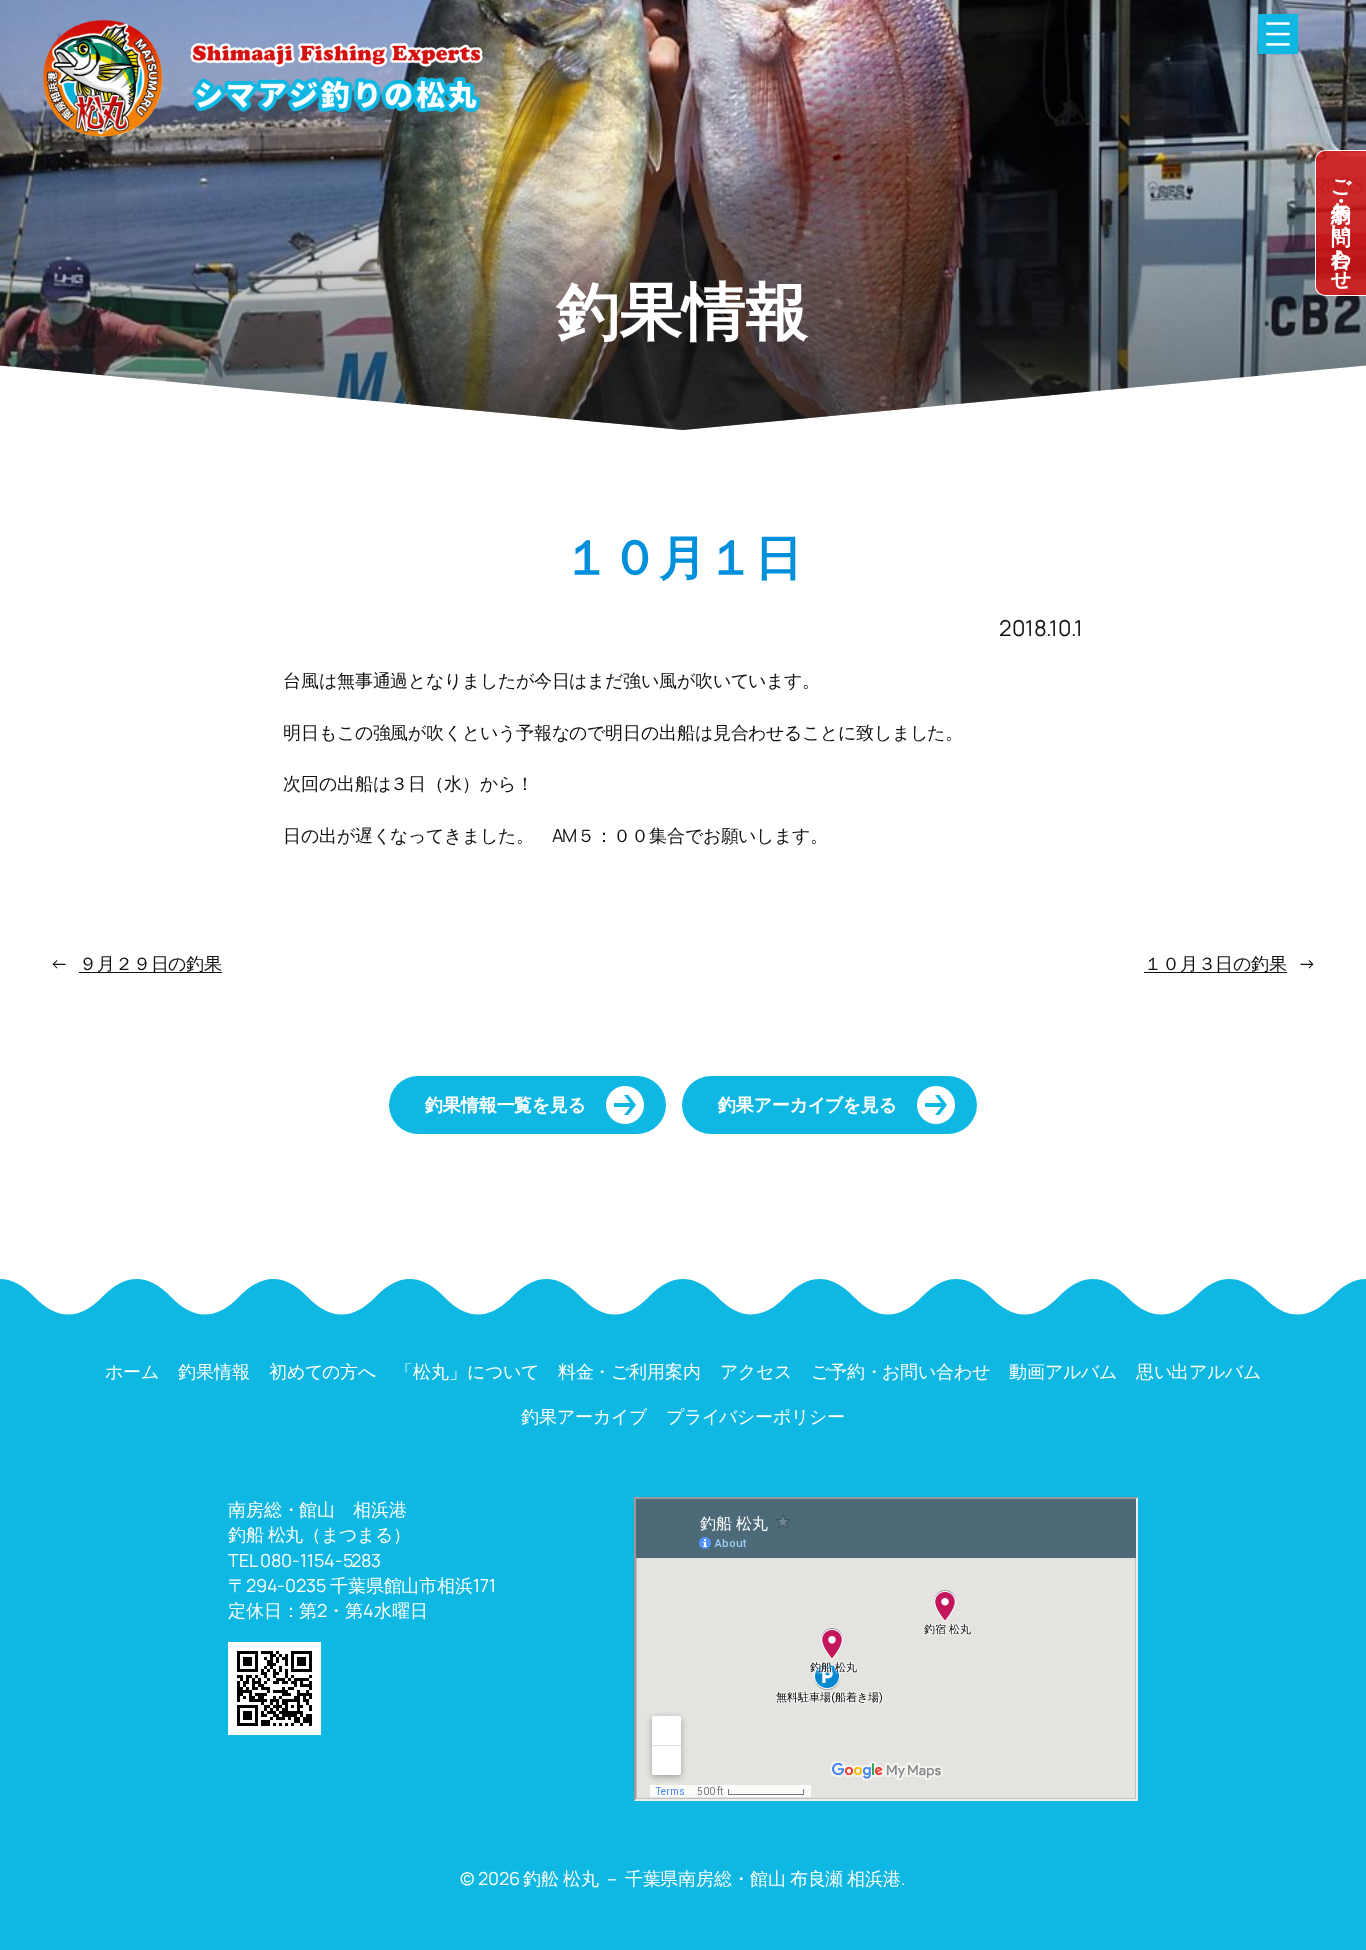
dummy (1341, 223)
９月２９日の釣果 (150, 963)
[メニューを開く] (1278, 34)
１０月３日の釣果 (1215, 963)
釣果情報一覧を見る (505, 1104)
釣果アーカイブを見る (807, 1104)
